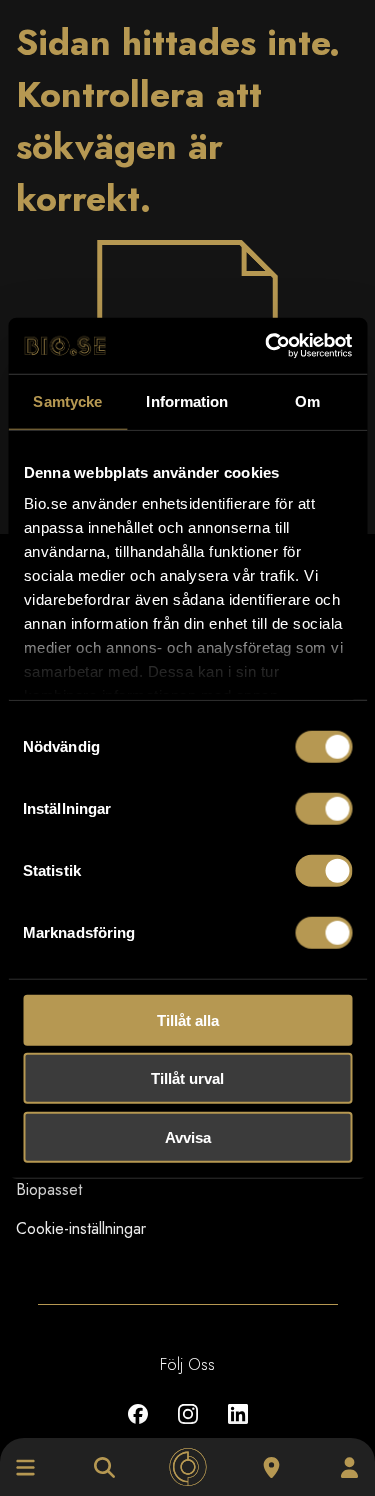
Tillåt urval (187, 1078)
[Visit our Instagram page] (188, 1428)
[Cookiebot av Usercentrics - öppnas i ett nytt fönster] (267, 346)
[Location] (271, 1467)
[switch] (323, 808)
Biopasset (49, 1189)
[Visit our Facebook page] (138, 1428)
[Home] (187, 1467)
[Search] (104, 1467)
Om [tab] (307, 400)
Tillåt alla (188, 1019)
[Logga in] (349, 1467)
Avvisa (188, 1136)
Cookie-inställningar (81, 1228)
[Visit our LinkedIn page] (238, 1428)
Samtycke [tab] (67, 400)
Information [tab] (187, 400)
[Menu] (25, 1467)
